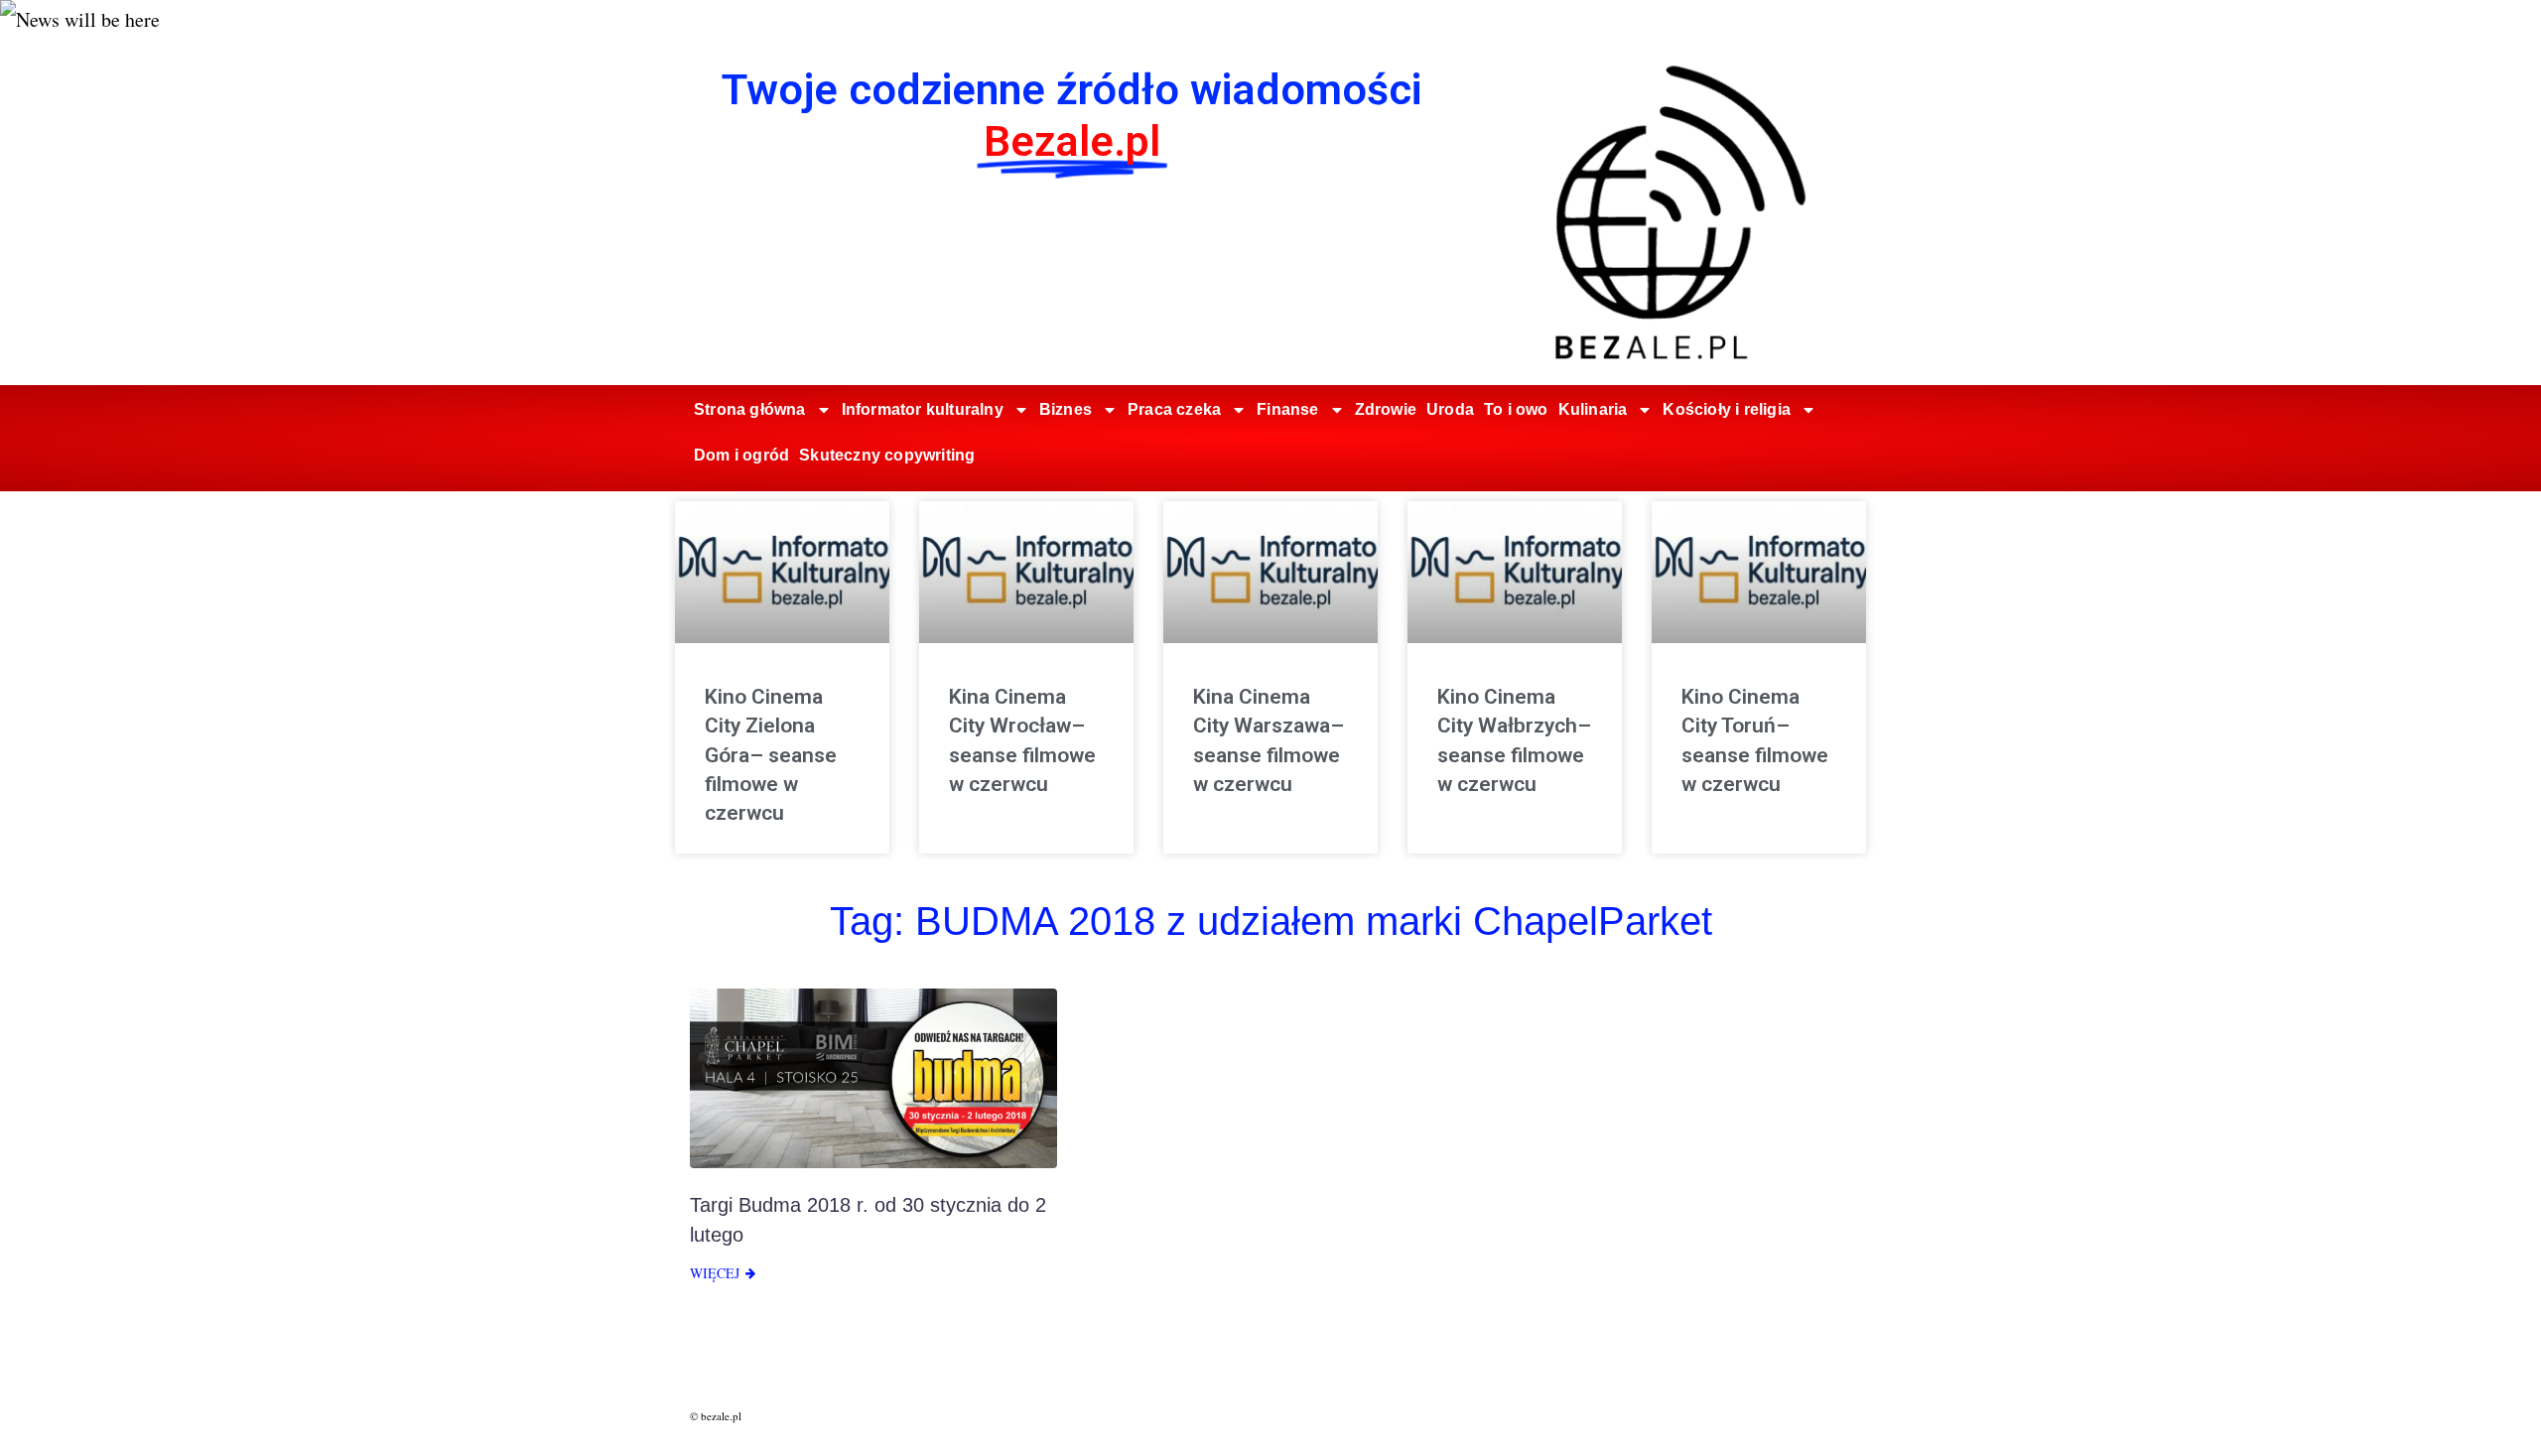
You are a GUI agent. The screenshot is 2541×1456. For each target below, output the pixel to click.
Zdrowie (1386, 409)
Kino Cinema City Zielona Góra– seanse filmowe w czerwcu (771, 755)
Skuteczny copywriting (887, 455)
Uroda (1450, 409)
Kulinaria (1593, 409)
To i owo (1516, 409)
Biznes (1066, 409)
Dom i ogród (741, 455)
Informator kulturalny (923, 409)
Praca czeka (1174, 409)
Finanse (1287, 409)
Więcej (715, 1273)
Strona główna (750, 409)
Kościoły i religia (1727, 409)
